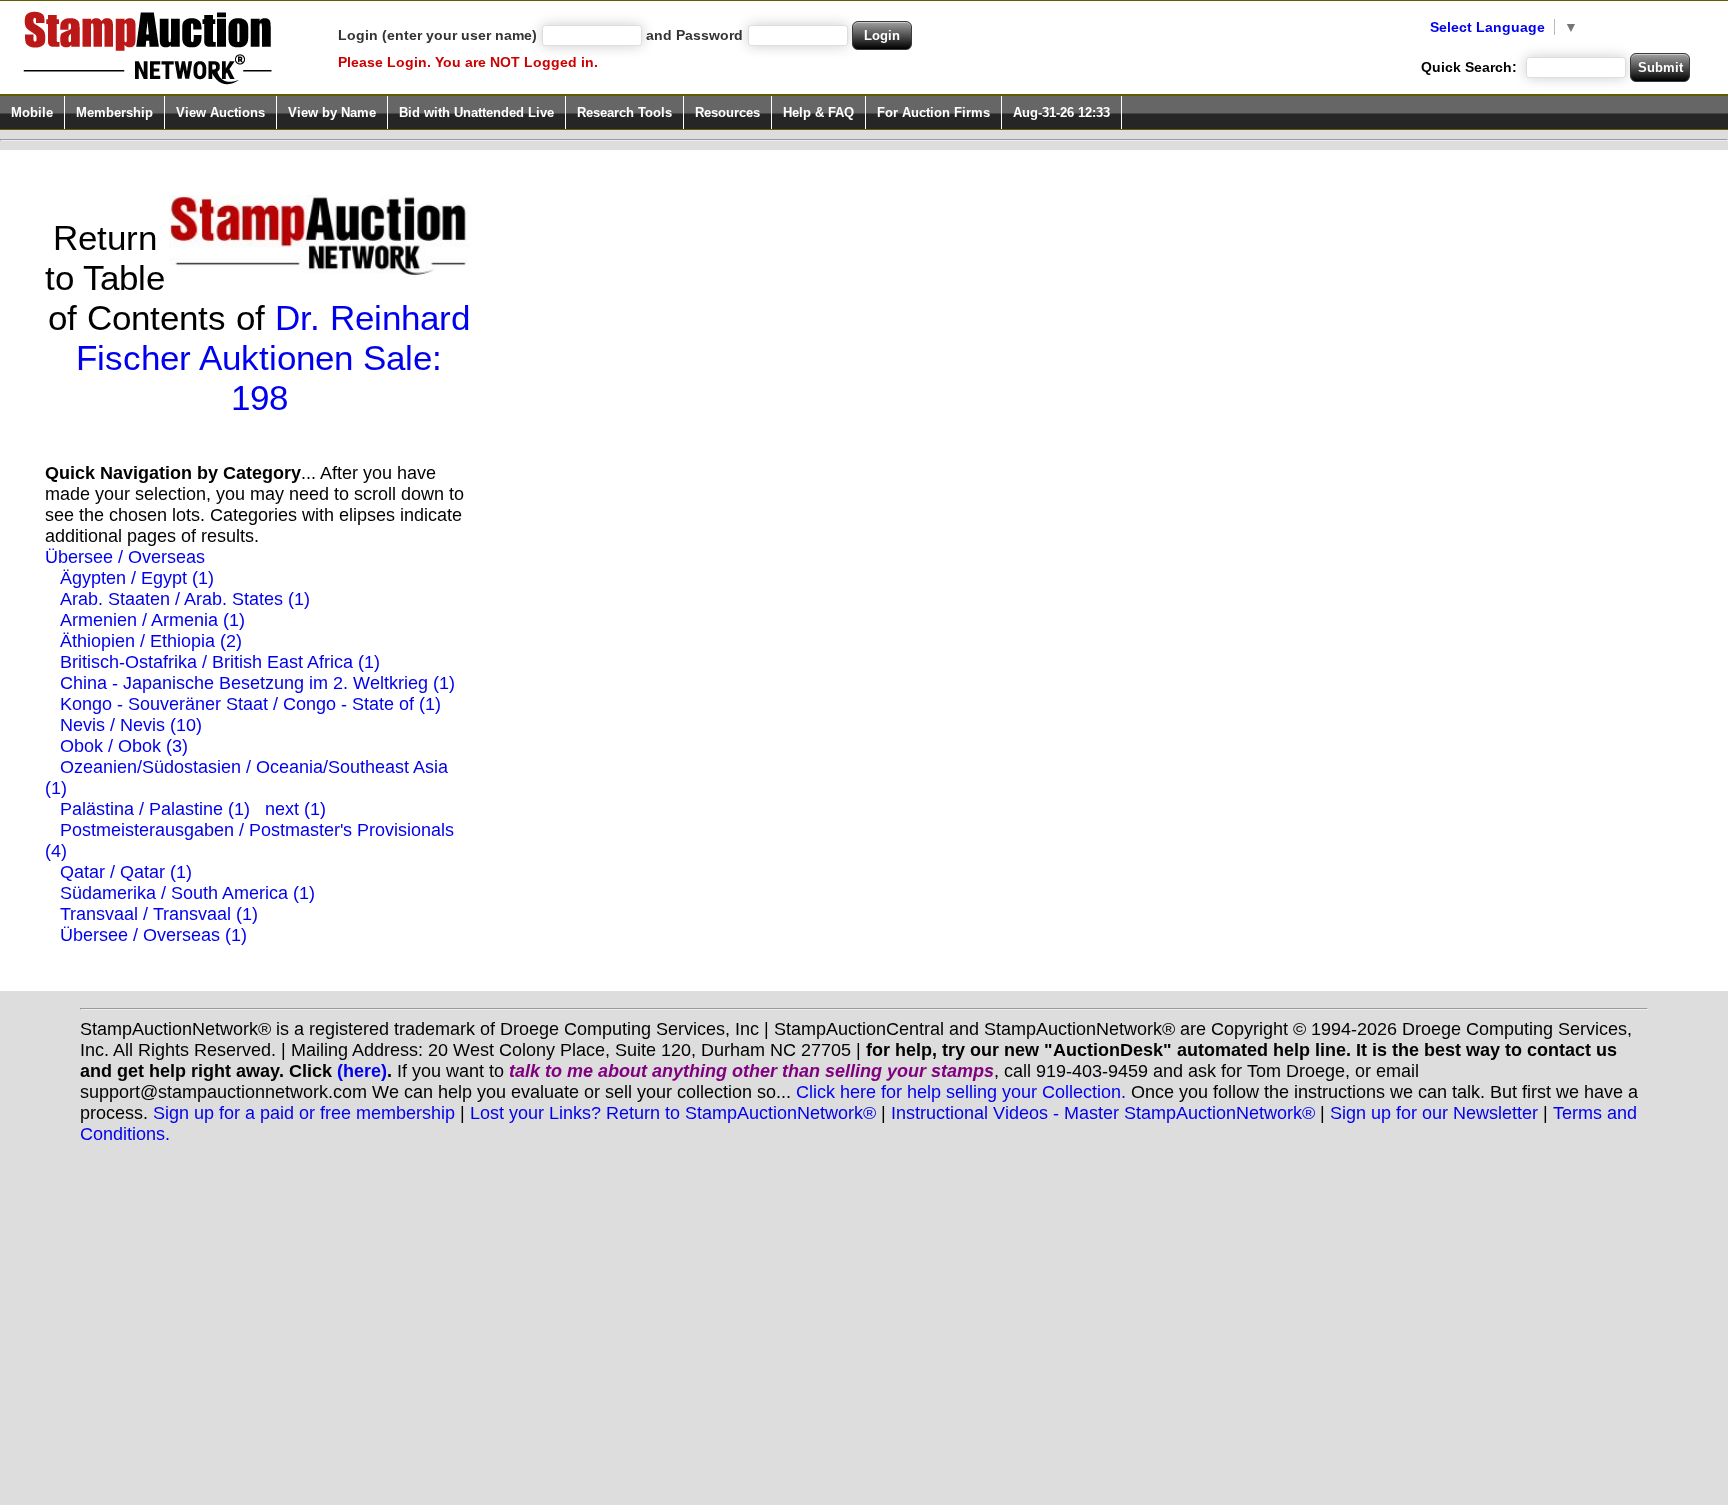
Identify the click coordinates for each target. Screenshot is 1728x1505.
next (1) (295, 809)
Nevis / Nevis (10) (131, 725)
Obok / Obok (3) (124, 746)
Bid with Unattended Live (476, 112)
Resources (727, 112)
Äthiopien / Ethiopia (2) (151, 641)
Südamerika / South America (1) (187, 893)
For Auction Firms (933, 112)
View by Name (332, 112)
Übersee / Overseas (125, 557)
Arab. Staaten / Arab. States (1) (185, 599)
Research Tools (624, 112)
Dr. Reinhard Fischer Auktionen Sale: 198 (273, 357)
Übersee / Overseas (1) (153, 935)
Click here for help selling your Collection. (961, 1092)
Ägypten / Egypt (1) (137, 578)
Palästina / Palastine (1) (155, 809)
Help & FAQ (818, 112)
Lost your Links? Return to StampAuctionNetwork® (673, 1113)
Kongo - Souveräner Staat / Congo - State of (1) (250, 704)
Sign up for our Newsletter (1434, 1113)
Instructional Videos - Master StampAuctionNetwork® (1103, 1113)
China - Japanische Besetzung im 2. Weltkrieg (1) (257, 683)
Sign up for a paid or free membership (304, 1113)
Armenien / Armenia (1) (152, 620)
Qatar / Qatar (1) (126, 872)
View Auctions (220, 112)
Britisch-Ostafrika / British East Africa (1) (220, 662)
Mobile (32, 112)
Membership (114, 112)
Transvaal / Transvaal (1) (159, 914)
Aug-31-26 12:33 (1061, 112)
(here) (362, 1071)
